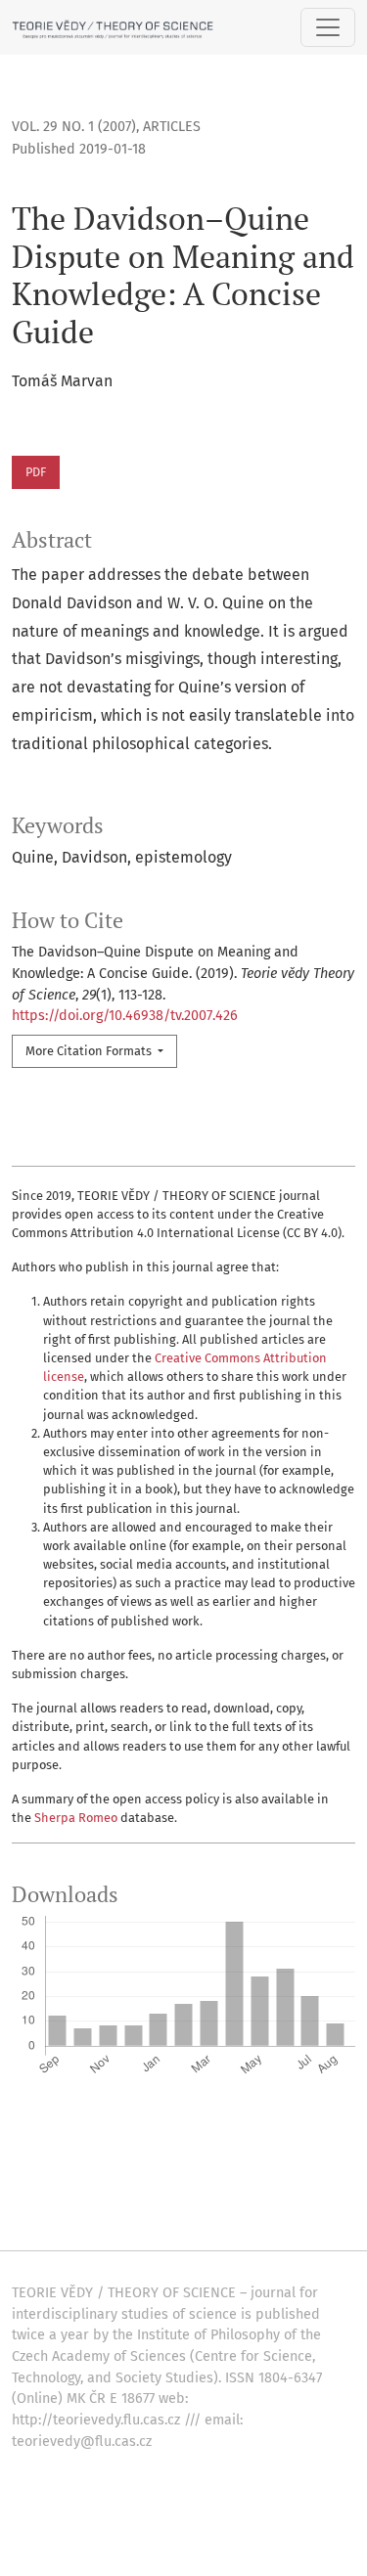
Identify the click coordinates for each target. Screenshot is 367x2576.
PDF (36, 472)
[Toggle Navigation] (328, 27)
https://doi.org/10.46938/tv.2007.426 (125, 1016)
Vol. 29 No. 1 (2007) (74, 127)
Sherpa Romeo (76, 1818)
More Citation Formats (90, 1051)
